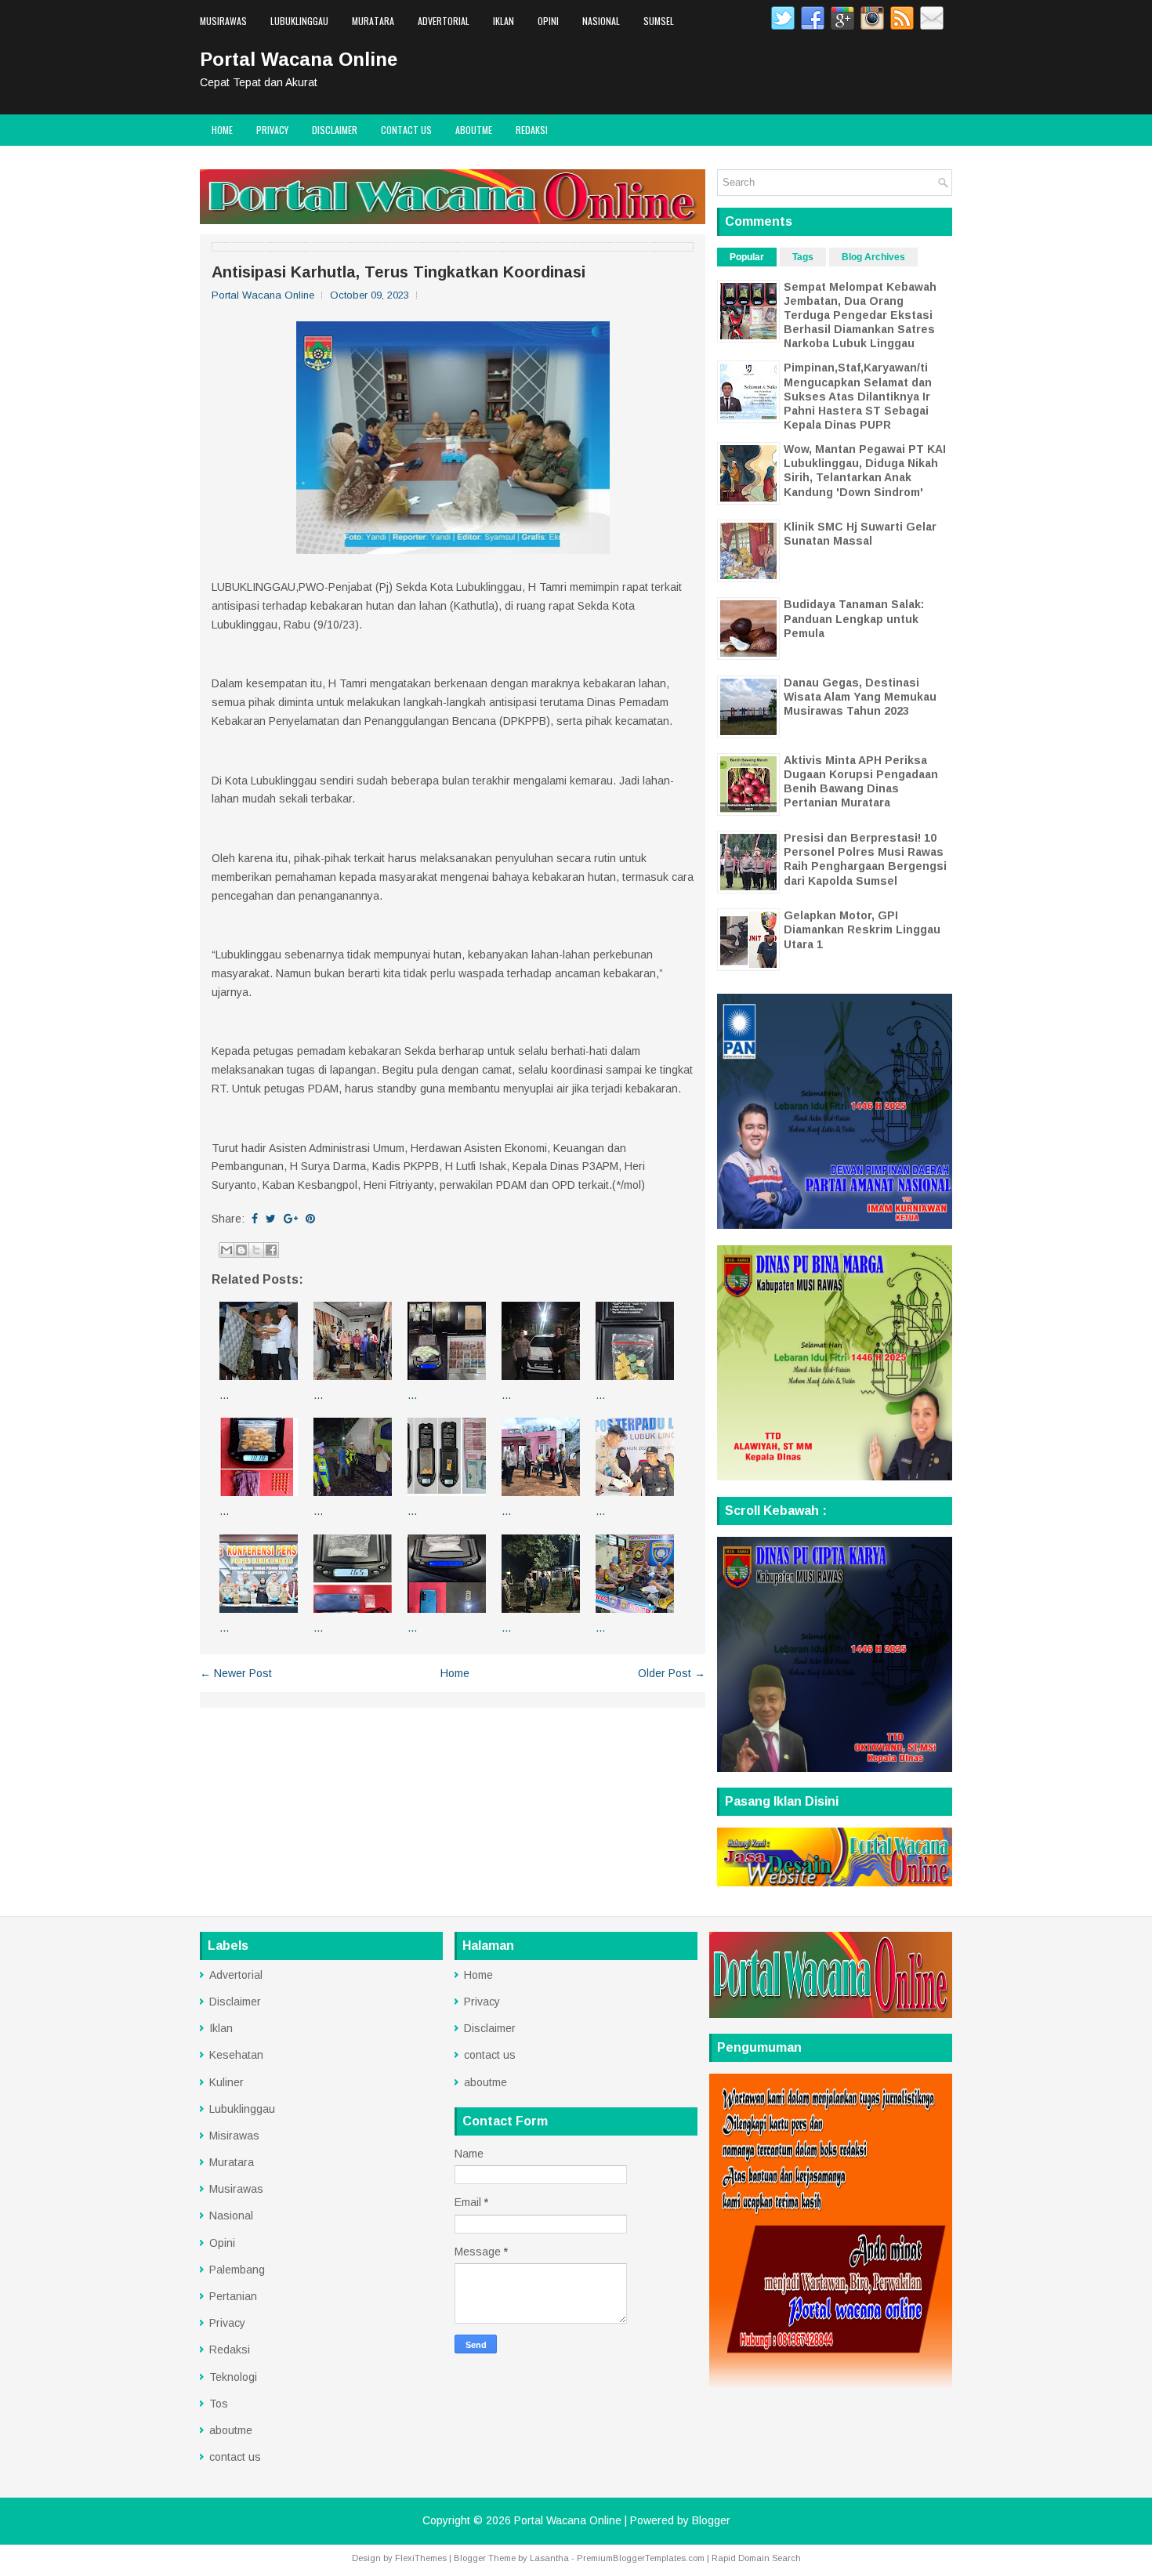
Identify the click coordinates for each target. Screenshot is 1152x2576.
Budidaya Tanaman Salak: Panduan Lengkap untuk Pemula (854, 618)
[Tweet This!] (271, 1219)
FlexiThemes (421, 2558)
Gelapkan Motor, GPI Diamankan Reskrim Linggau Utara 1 (862, 929)
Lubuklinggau (299, 21)
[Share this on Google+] (291, 1219)
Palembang (237, 2270)
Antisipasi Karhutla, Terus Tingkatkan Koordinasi (398, 272)
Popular (747, 257)
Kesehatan (236, 2055)
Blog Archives (873, 257)
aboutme (474, 130)
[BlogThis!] (241, 1250)
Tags (803, 257)
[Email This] (226, 1250)
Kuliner (226, 2082)
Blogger (711, 2520)
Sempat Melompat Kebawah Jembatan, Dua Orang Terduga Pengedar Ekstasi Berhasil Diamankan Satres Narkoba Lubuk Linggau (860, 315)
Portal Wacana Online (299, 59)
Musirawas (223, 21)
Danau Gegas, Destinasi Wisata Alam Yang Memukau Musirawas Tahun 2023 (860, 697)
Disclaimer (335, 130)
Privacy (272, 130)
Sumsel (659, 21)
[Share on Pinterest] (310, 1219)
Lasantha (549, 2558)
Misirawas (234, 2136)
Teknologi (233, 2377)
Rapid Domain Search (756, 2558)
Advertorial (444, 21)
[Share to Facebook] (271, 1250)
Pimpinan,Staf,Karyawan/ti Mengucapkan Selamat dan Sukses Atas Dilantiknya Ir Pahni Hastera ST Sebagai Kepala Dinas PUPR (858, 396)
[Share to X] (256, 1250)
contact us (406, 130)
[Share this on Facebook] (255, 1219)
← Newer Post (236, 1673)
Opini (548, 21)
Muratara (373, 21)
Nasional (601, 21)
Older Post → (672, 1673)
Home (222, 130)
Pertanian (233, 2296)
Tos (219, 2404)
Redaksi (532, 130)
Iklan (504, 21)
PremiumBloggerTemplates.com (641, 2558)
